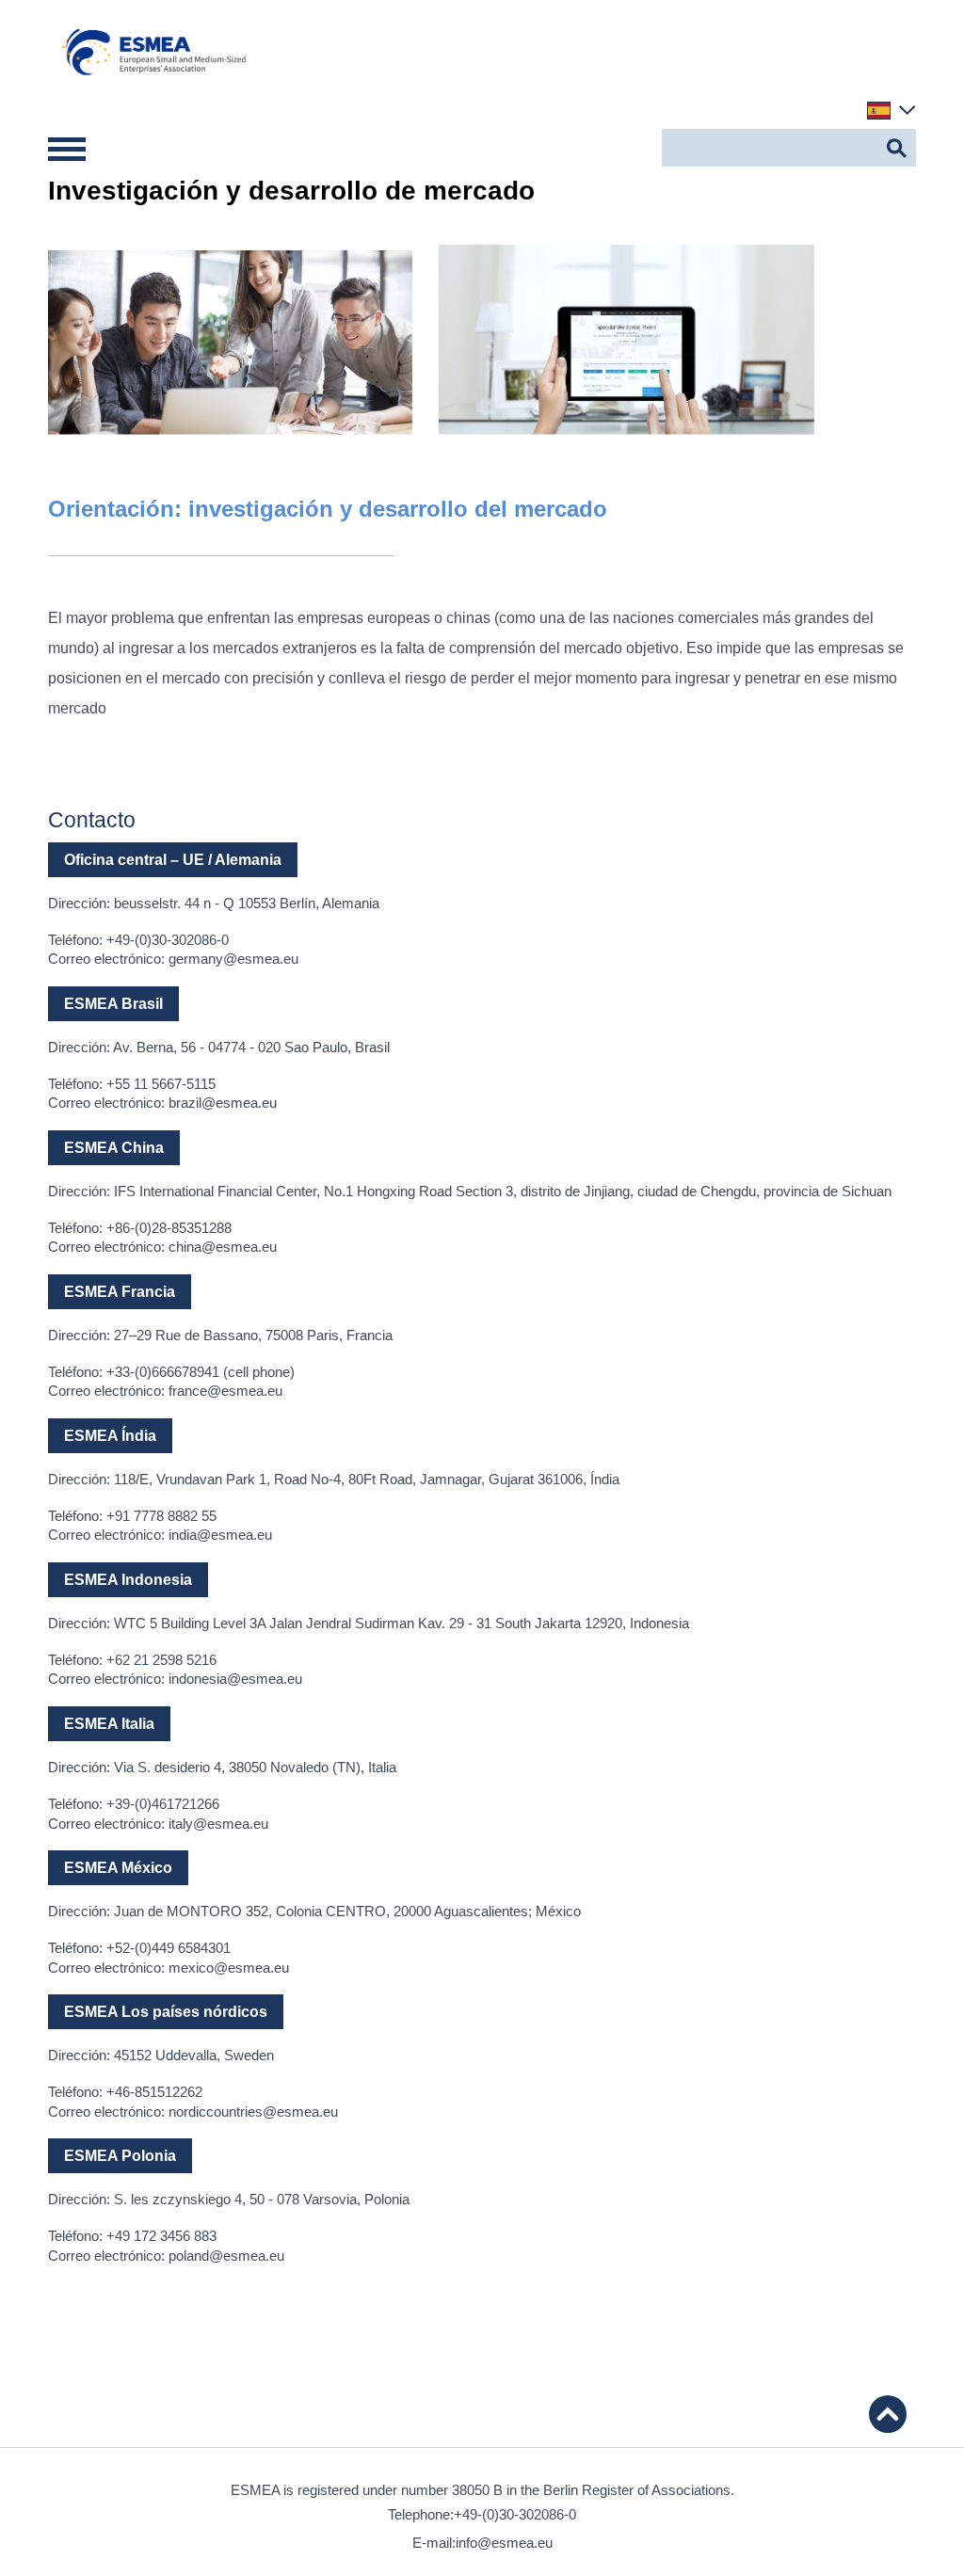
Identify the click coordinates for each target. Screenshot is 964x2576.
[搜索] (897, 148)
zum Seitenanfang (888, 2414)
